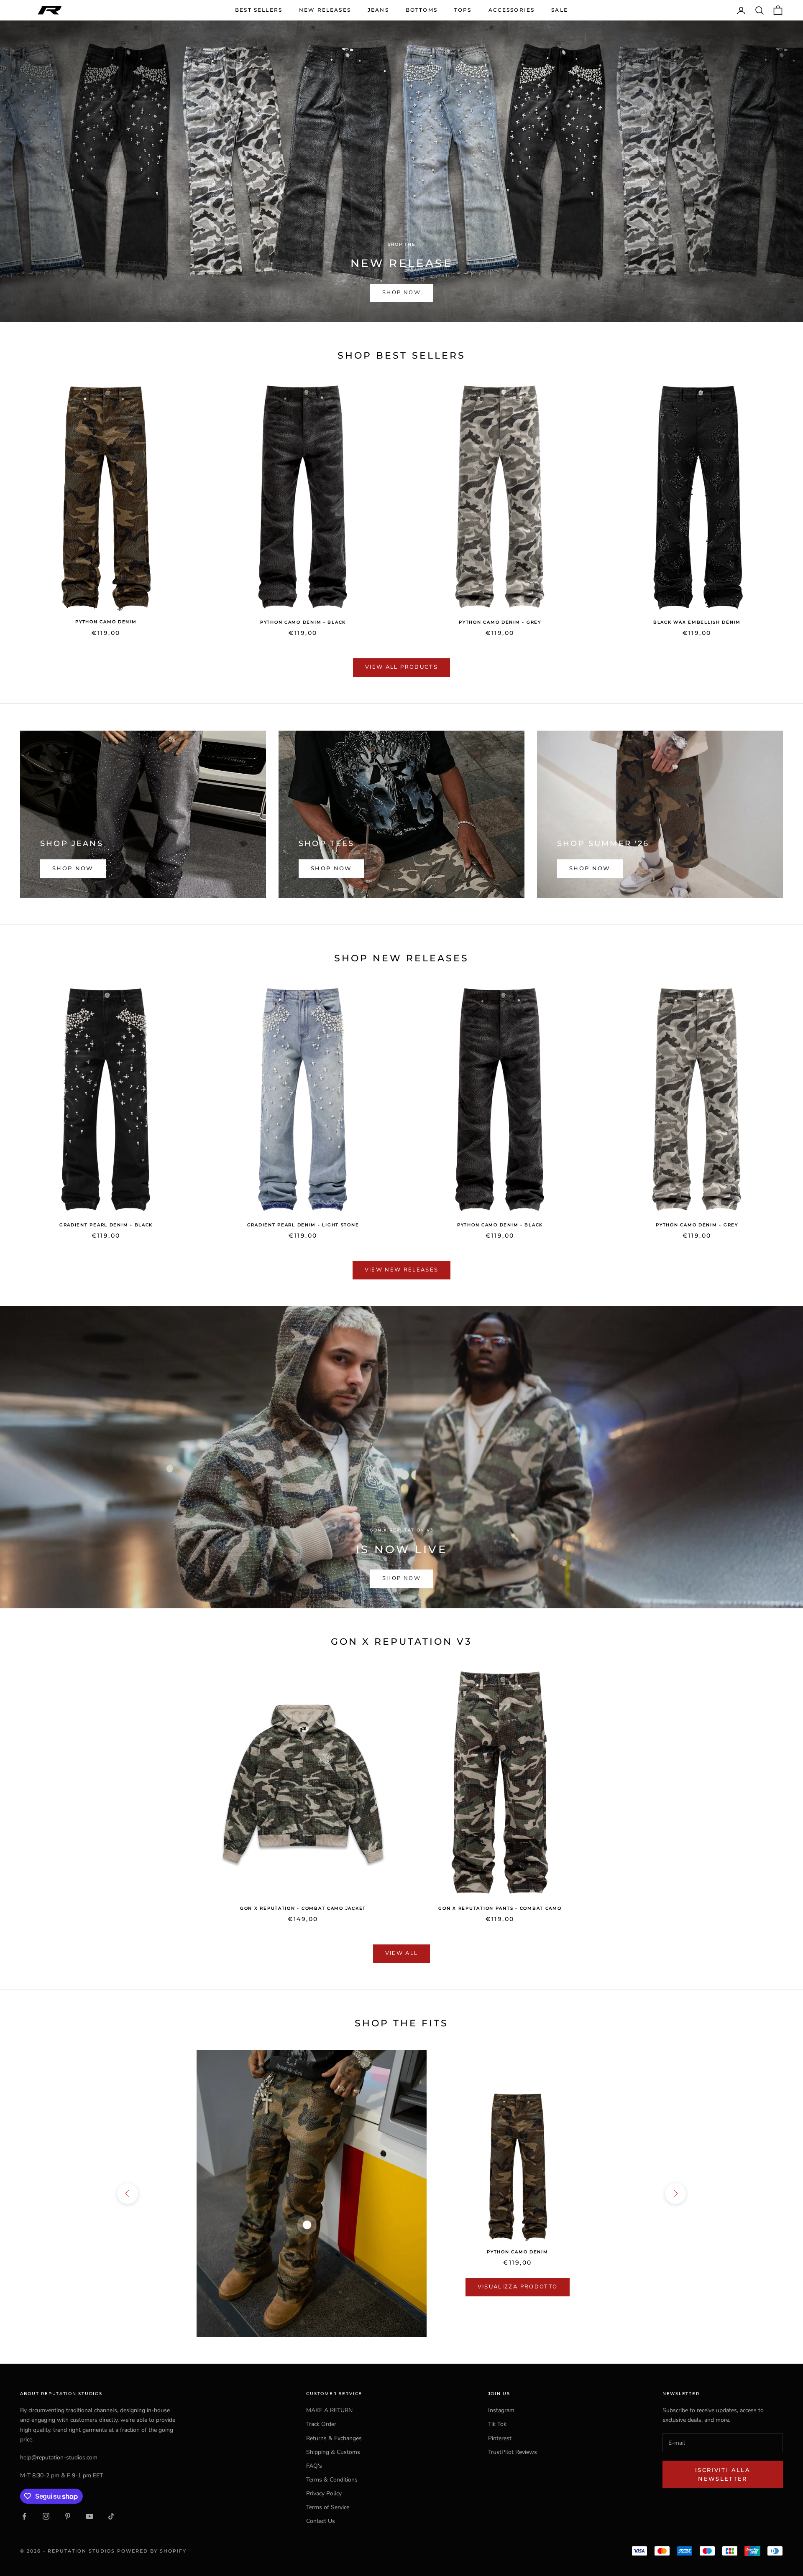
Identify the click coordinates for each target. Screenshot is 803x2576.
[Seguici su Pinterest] (68, 2516)
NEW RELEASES (325, 10)
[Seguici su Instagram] (46, 2516)
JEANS (378, 10)
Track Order (321, 2424)
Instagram (501, 2410)
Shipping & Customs (333, 2452)
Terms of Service (328, 2507)
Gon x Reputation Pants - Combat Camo (500, 1908)
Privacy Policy (324, 2493)
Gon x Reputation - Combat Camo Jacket (303, 1908)
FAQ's (314, 2466)
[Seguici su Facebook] (24, 2516)
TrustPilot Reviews (513, 2452)
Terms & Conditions (332, 2480)
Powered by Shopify (152, 2551)
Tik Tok (497, 2424)
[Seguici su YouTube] (90, 2516)
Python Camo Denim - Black (303, 622)
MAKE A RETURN (329, 2410)
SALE (560, 10)
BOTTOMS (422, 10)
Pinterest (500, 2438)
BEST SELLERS (259, 10)
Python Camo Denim (106, 622)
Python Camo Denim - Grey (500, 622)
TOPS (463, 10)
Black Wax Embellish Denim (697, 622)
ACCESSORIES (512, 10)
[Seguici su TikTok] (111, 2516)
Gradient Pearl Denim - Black (106, 1225)
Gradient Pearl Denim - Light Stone (303, 1225)
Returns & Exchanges (334, 2438)
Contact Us (321, 2521)
